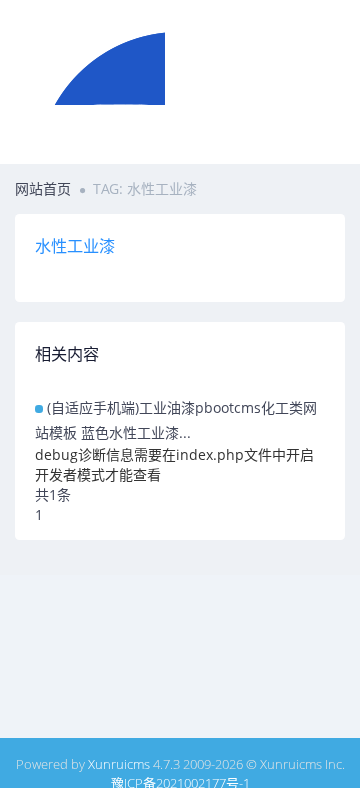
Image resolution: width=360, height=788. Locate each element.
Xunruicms (119, 764)
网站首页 (43, 188)
